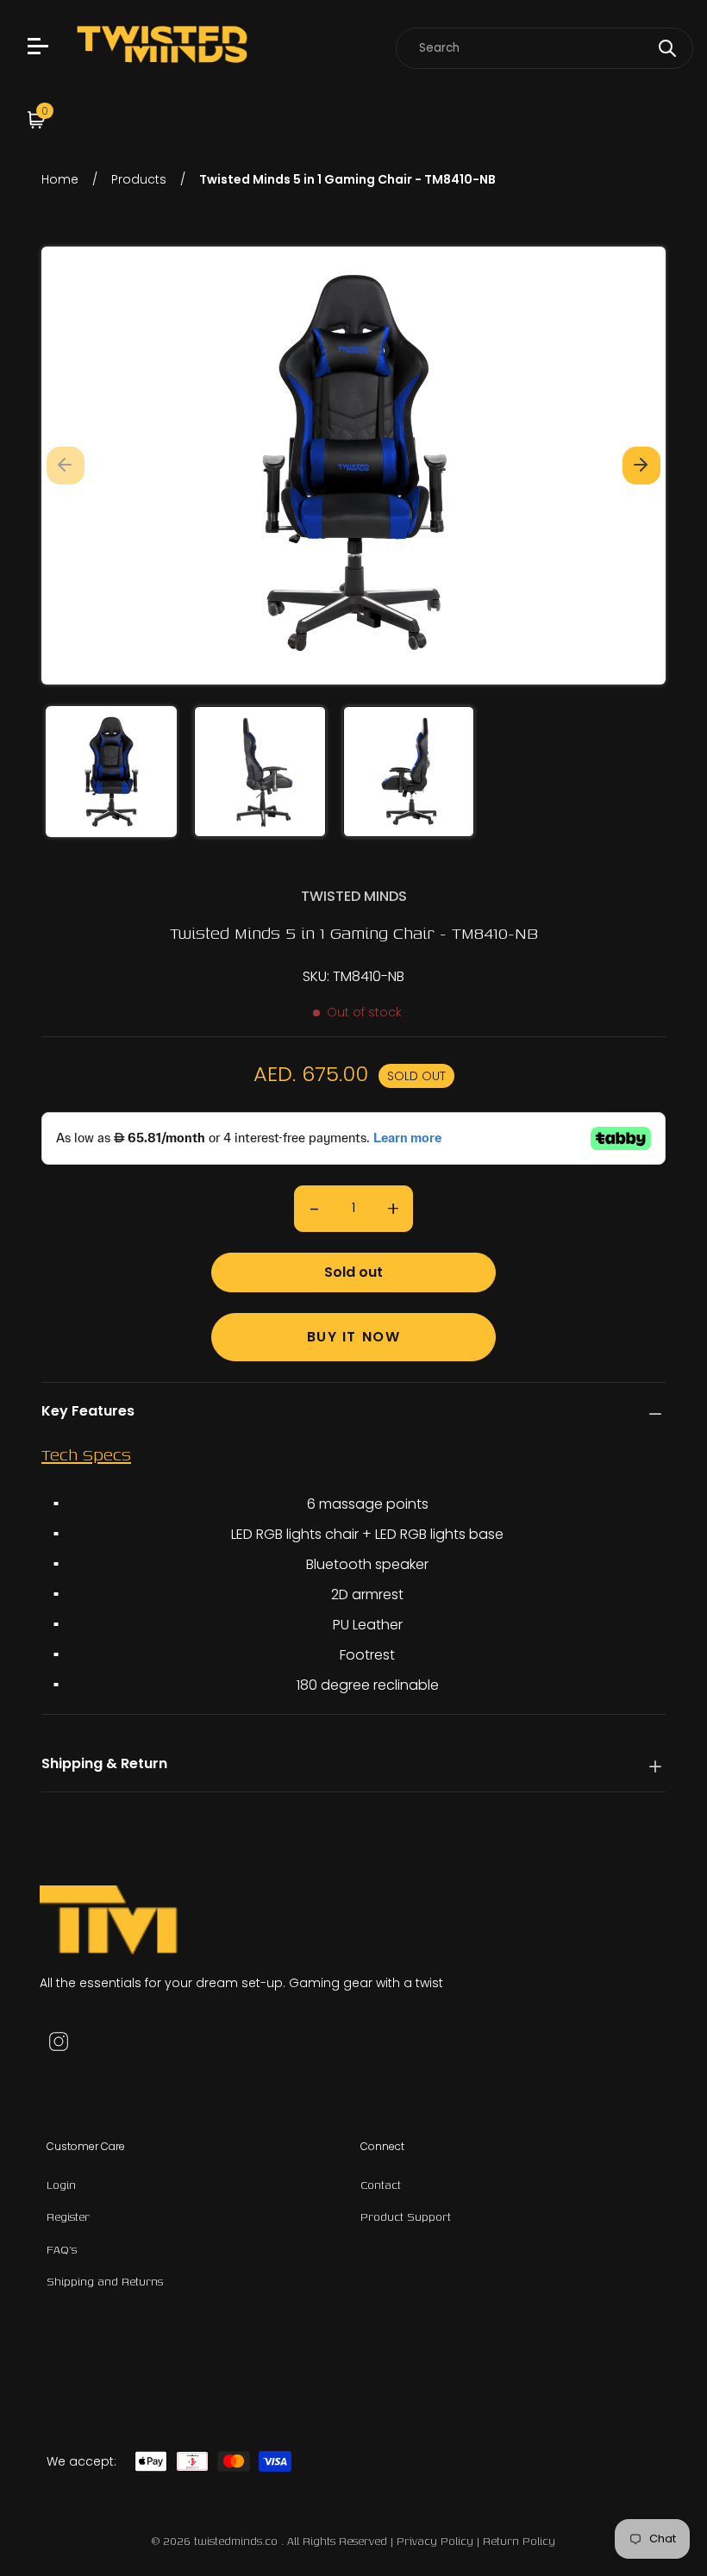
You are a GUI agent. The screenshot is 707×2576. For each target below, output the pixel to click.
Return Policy (519, 2541)
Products (139, 179)
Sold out (353, 1272)
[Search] (667, 48)
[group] (111, 772)
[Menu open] (41, 48)
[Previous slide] (66, 466)
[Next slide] (641, 466)
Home (60, 179)
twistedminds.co (238, 2541)
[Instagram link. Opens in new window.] (59, 2041)
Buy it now (354, 1337)
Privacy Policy (435, 2541)
